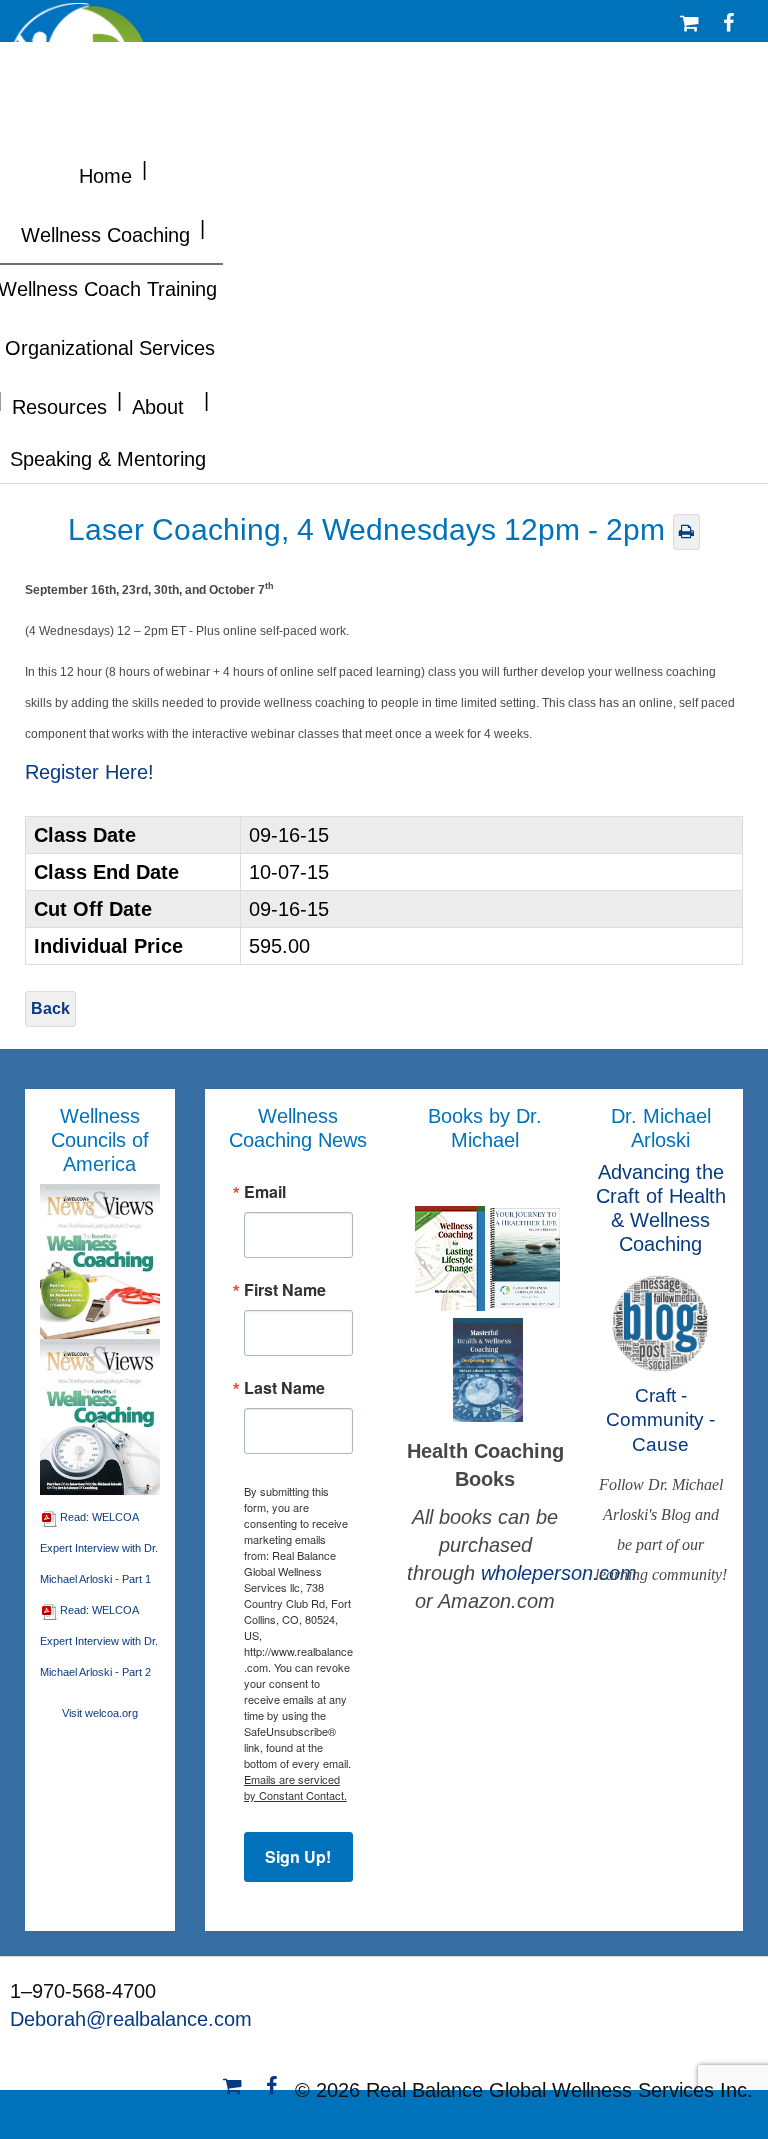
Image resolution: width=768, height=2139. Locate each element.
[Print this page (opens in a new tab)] (686, 531)
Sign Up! (298, 1856)
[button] (144, 167)
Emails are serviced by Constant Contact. (295, 1787)
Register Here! (89, 772)
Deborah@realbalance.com (131, 2019)
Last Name (284, 1388)
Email (265, 1192)
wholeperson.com (559, 1573)
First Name (285, 1290)
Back (50, 1008)
